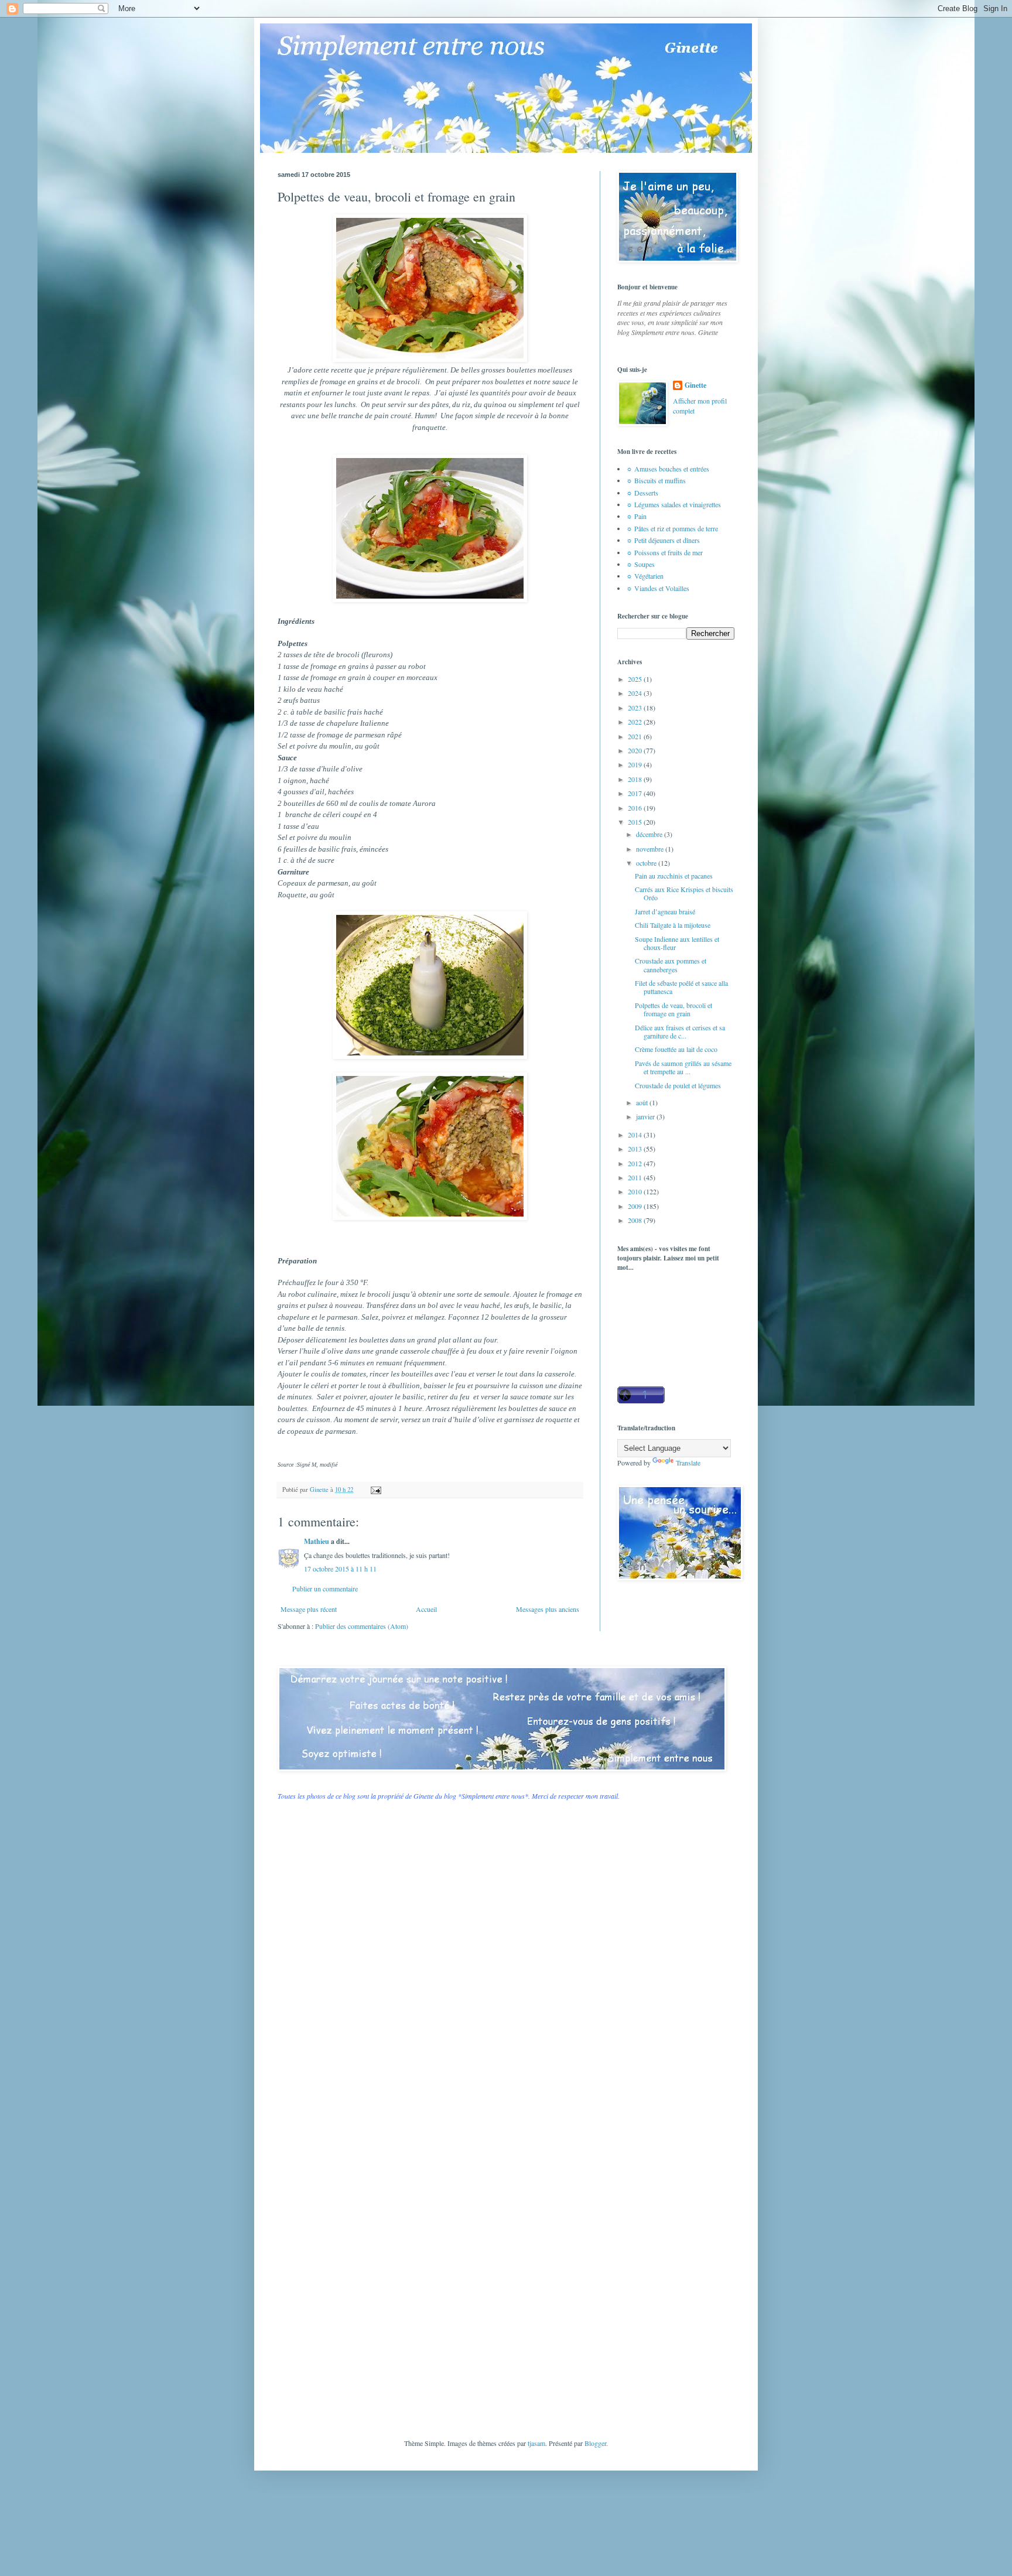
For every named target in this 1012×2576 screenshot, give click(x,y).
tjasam (536, 2443)
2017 (636, 793)
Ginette (695, 385)
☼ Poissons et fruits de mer (664, 552)
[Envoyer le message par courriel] (375, 1489)
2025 (636, 679)
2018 (636, 779)
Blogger (595, 2443)
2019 (636, 764)
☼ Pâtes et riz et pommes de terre (672, 528)
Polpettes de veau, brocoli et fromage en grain (673, 1009)
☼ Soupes (640, 564)
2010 (636, 1191)
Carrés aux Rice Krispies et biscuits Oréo (684, 893)
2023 (636, 708)
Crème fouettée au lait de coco (676, 1049)
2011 (636, 1177)
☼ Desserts (642, 493)
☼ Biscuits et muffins (656, 480)
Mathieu (317, 1541)
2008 (636, 1220)
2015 (636, 822)
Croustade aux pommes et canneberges (671, 965)
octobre (647, 863)
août (643, 1102)
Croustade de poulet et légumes (678, 1085)
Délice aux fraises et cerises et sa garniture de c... (680, 1031)
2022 (636, 722)
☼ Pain (636, 516)
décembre (650, 834)
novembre (651, 849)
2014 (636, 1135)
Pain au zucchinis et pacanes (674, 876)
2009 (636, 1206)
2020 (636, 750)
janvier (646, 1116)
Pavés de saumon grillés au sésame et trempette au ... (683, 1067)
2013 (636, 1149)
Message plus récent (309, 1609)
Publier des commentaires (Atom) (362, 1626)
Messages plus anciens (548, 1609)
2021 (636, 736)
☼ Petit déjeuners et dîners (663, 540)
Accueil (426, 1609)
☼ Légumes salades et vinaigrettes (673, 504)
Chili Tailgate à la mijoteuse (673, 925)
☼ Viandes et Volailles (658, 588)
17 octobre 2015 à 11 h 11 (340, 1569)
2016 (636, 808)
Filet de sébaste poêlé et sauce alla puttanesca (681, 987)
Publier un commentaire (325, 1588)
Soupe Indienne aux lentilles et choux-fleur (677, 943)
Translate (688, 1463)
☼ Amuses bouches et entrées (668, 469)
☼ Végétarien (645, 576)
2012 (636, 1163)
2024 (636, 693)
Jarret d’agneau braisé (665, 911)
